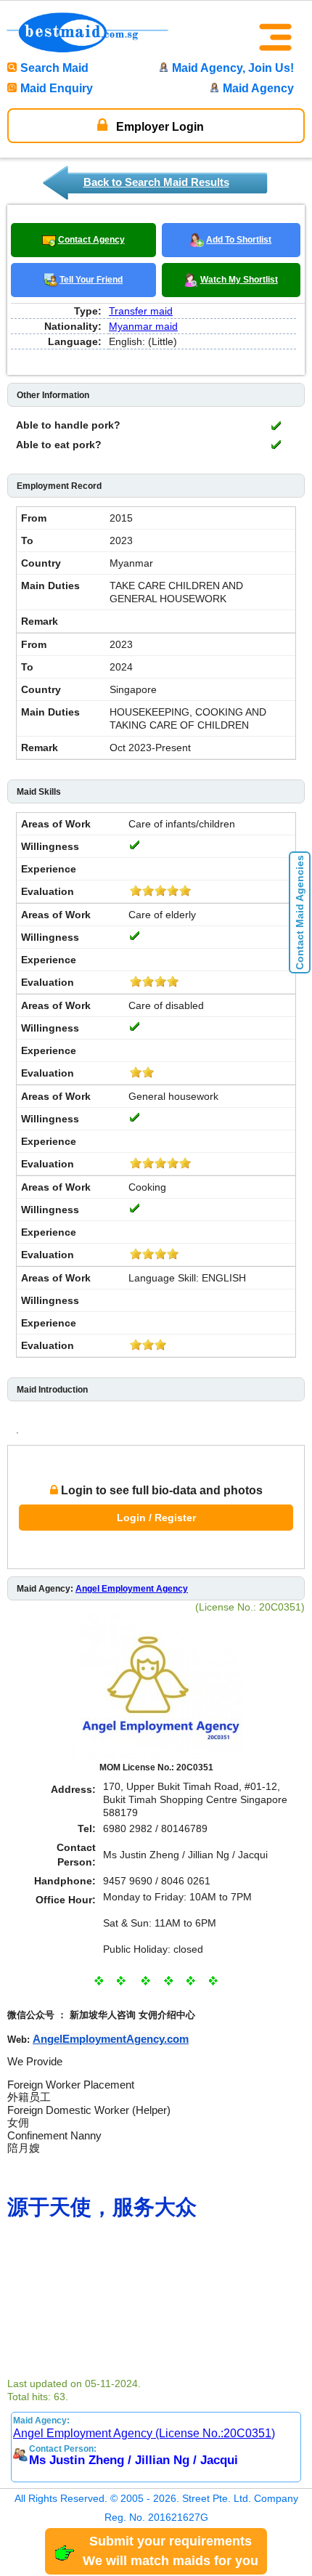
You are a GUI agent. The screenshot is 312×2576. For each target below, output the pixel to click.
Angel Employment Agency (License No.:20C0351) (144, 2433)
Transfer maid (141, 311)
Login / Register (156, 1518)
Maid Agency (258, 88)
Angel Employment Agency (132, 1589)
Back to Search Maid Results (156, 182)
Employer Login (159, 127)
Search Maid (54, 68)
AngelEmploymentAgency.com (111, 2039)
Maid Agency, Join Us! (233, 68)
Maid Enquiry (57, 88)
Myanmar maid (143, 326)
